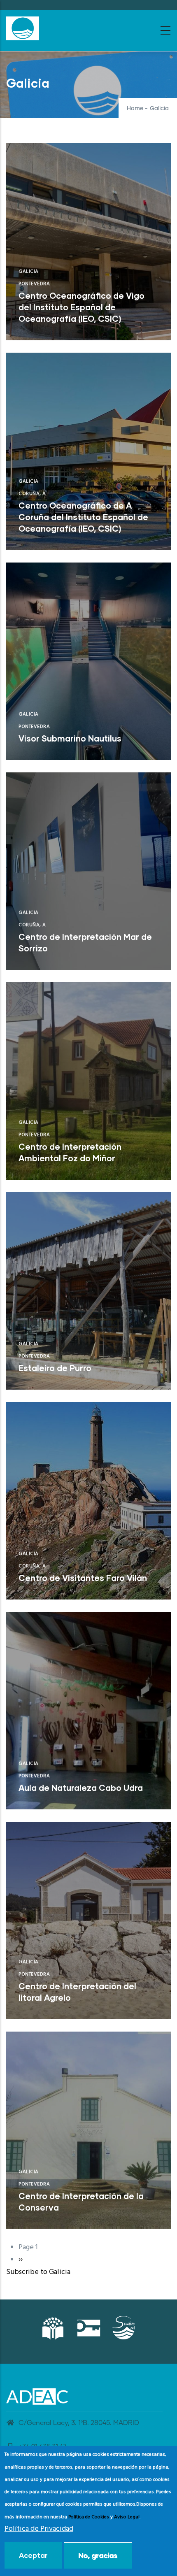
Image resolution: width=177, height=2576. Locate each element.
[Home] (23, 28)
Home (135, 109)
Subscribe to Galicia (38, 2272)
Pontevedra (34, 284)
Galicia (29, 272)
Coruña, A (32, 494)
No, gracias (98, 2555)
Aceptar (33, 2555)
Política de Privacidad (39, 2529)
